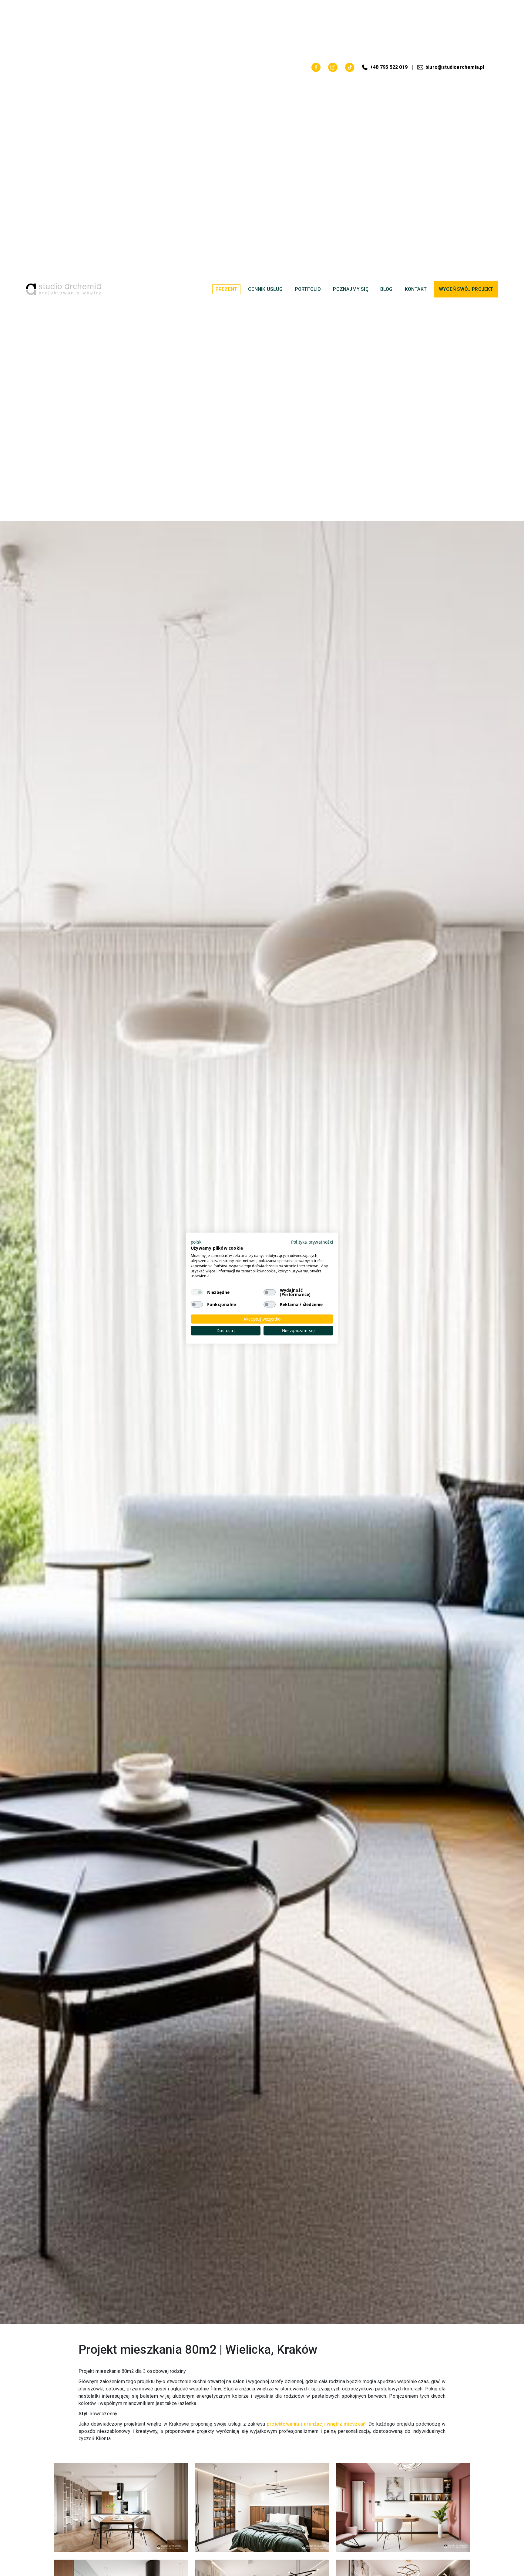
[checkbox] (197, 1292)
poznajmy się (350, 289)
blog (386, 289)
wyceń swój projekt (466, 289)
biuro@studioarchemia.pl (455, 67)
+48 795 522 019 (389, 67)
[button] (197, 1242)
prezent (226, 289)
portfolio (308, 289)
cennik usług (265, 289)
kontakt (416, 289)
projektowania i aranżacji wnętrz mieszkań (316, 2424)
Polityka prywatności (312, 1242)
